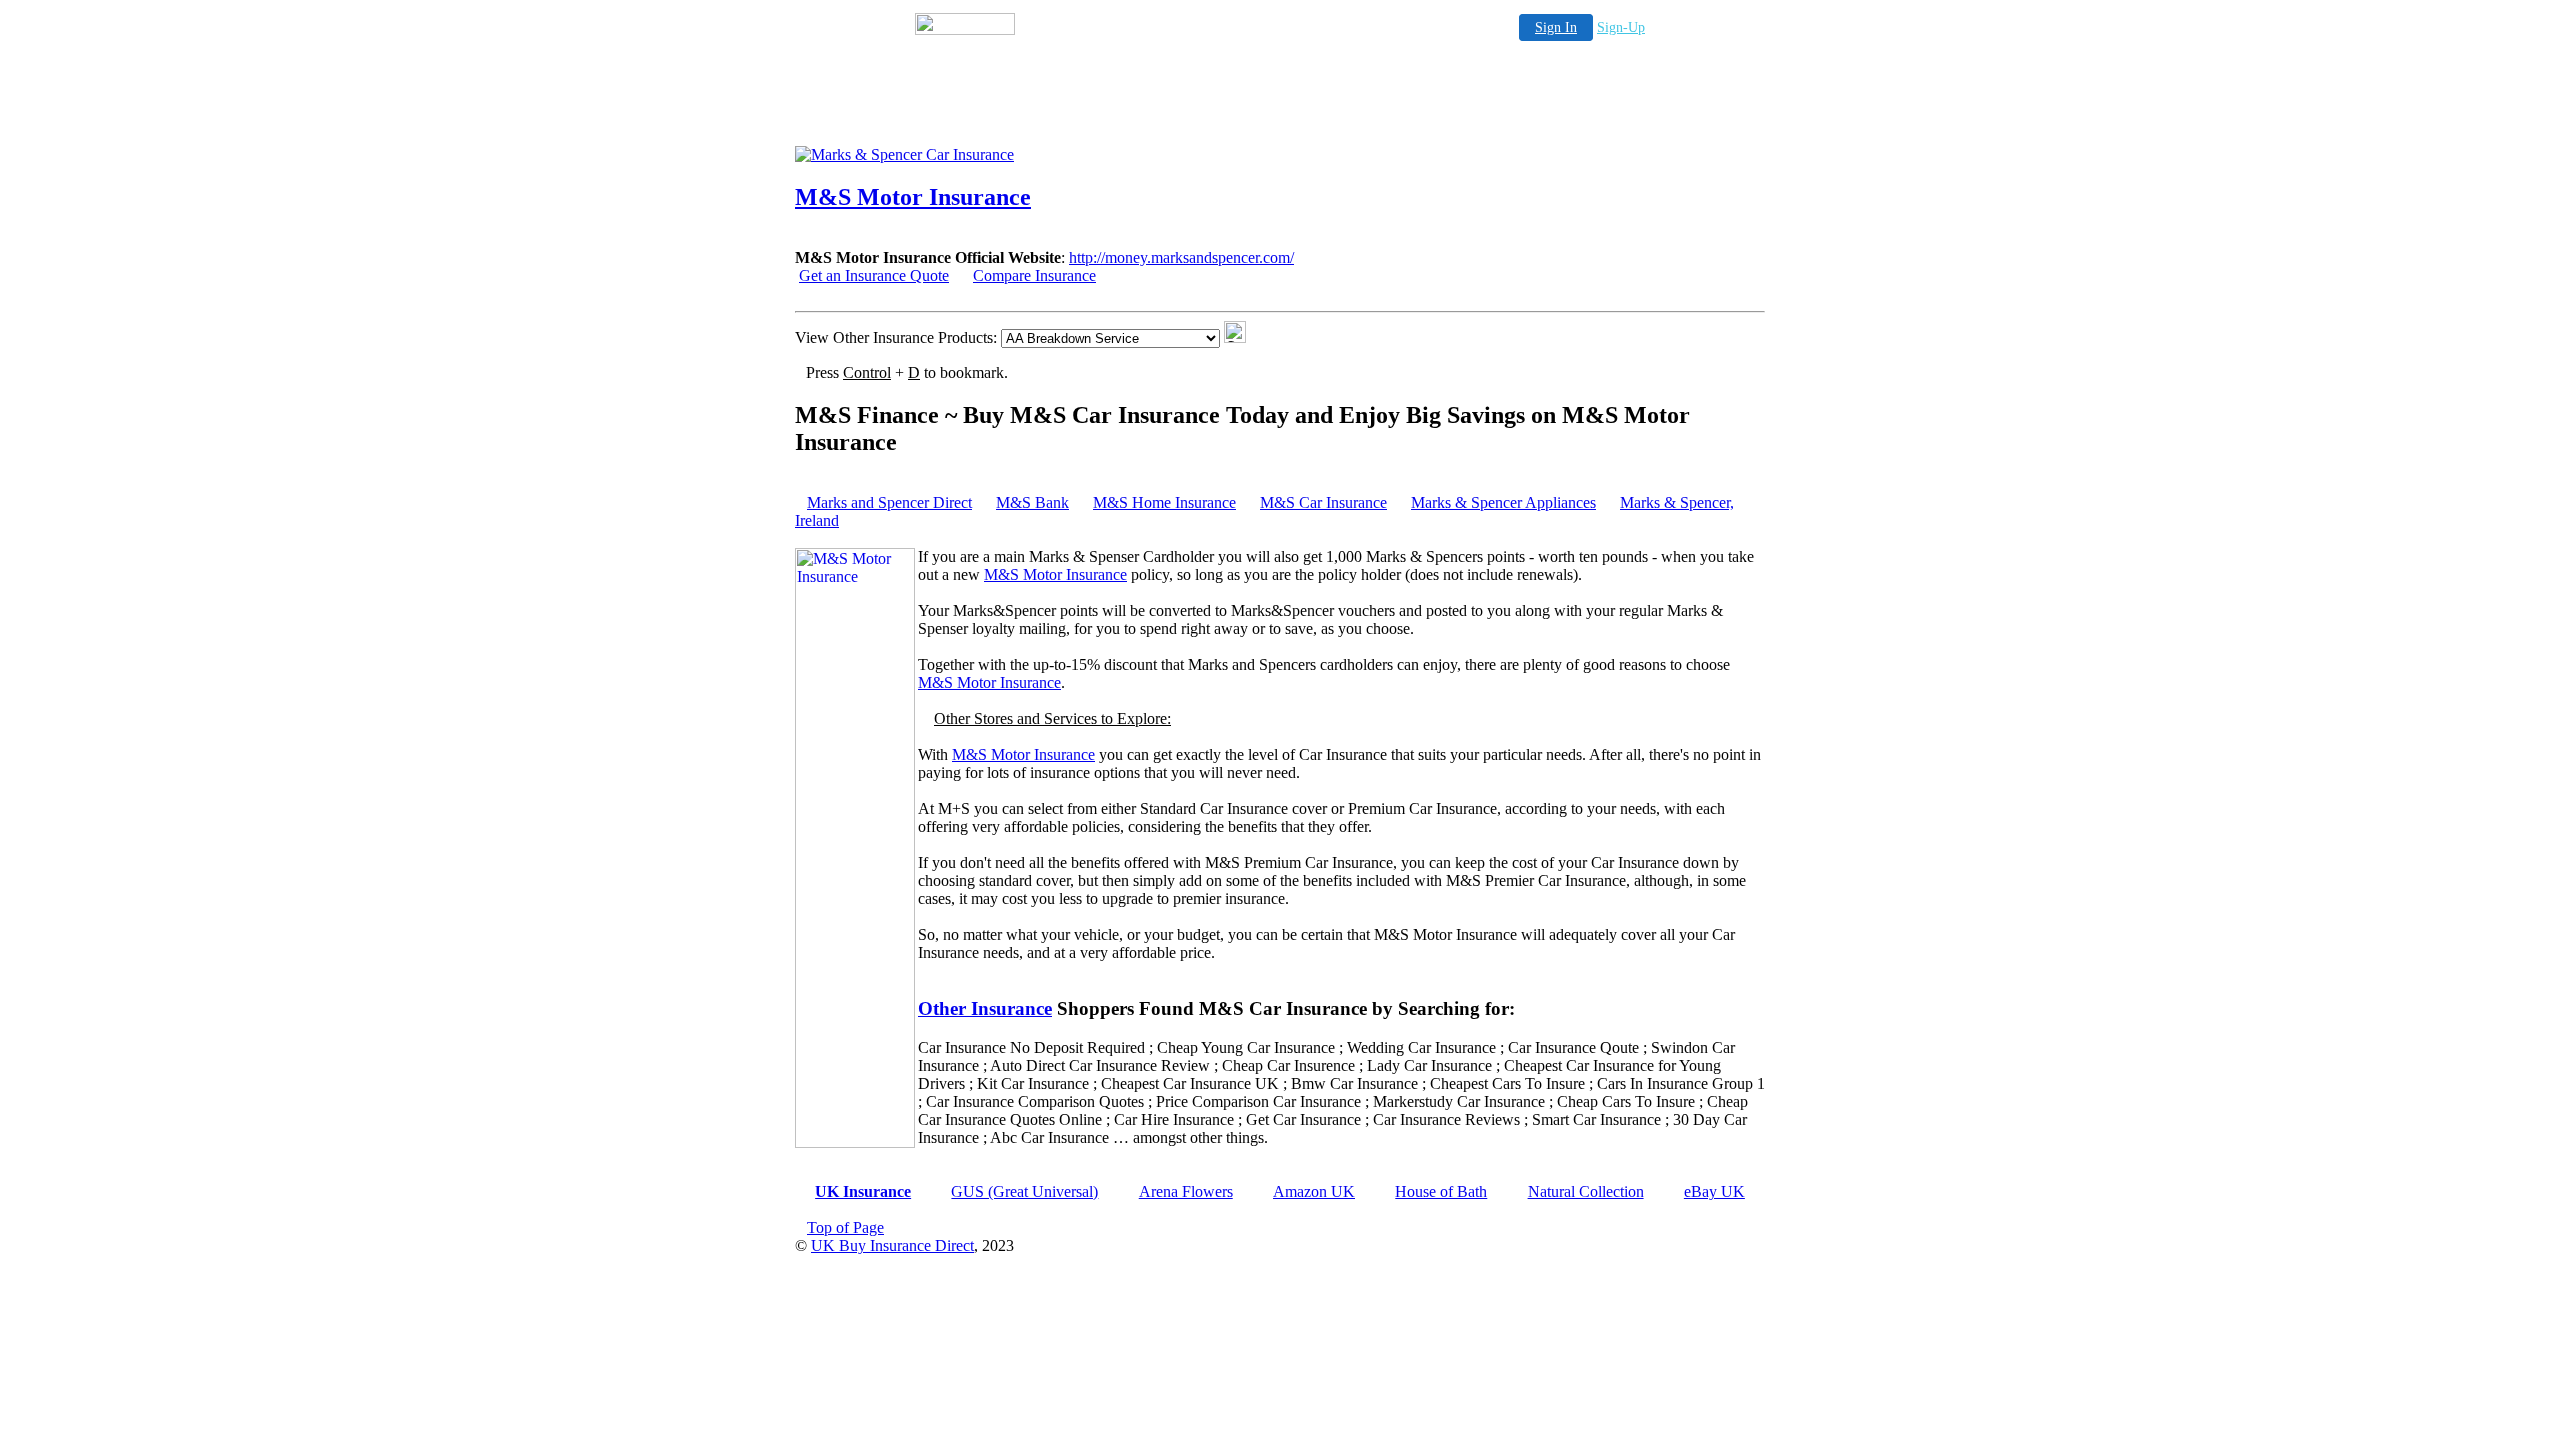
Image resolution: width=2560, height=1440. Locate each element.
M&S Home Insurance (1164, 502)
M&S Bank (1032, 502)
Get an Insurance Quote (874, 275)
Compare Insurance (1034, 275)
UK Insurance (863, 1191)
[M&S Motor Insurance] (955, 154)
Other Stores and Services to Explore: (1052, 718)
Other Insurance (985, 1008)
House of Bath (1441, 1191)
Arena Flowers (1186, 1191)
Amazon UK (1314, 1191)
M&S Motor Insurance (1055, 574)
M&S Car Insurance (1323, 502)
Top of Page (845, 1227)
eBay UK (1714, 1191)
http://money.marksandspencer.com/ (1181, 257)
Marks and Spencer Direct (889, 502)
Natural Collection (1586, 1191)
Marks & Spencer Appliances (1503, 502)
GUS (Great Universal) (1024, 1191)
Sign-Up (1621, 27)
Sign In (1556, 27)
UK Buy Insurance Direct (892, 1245)
